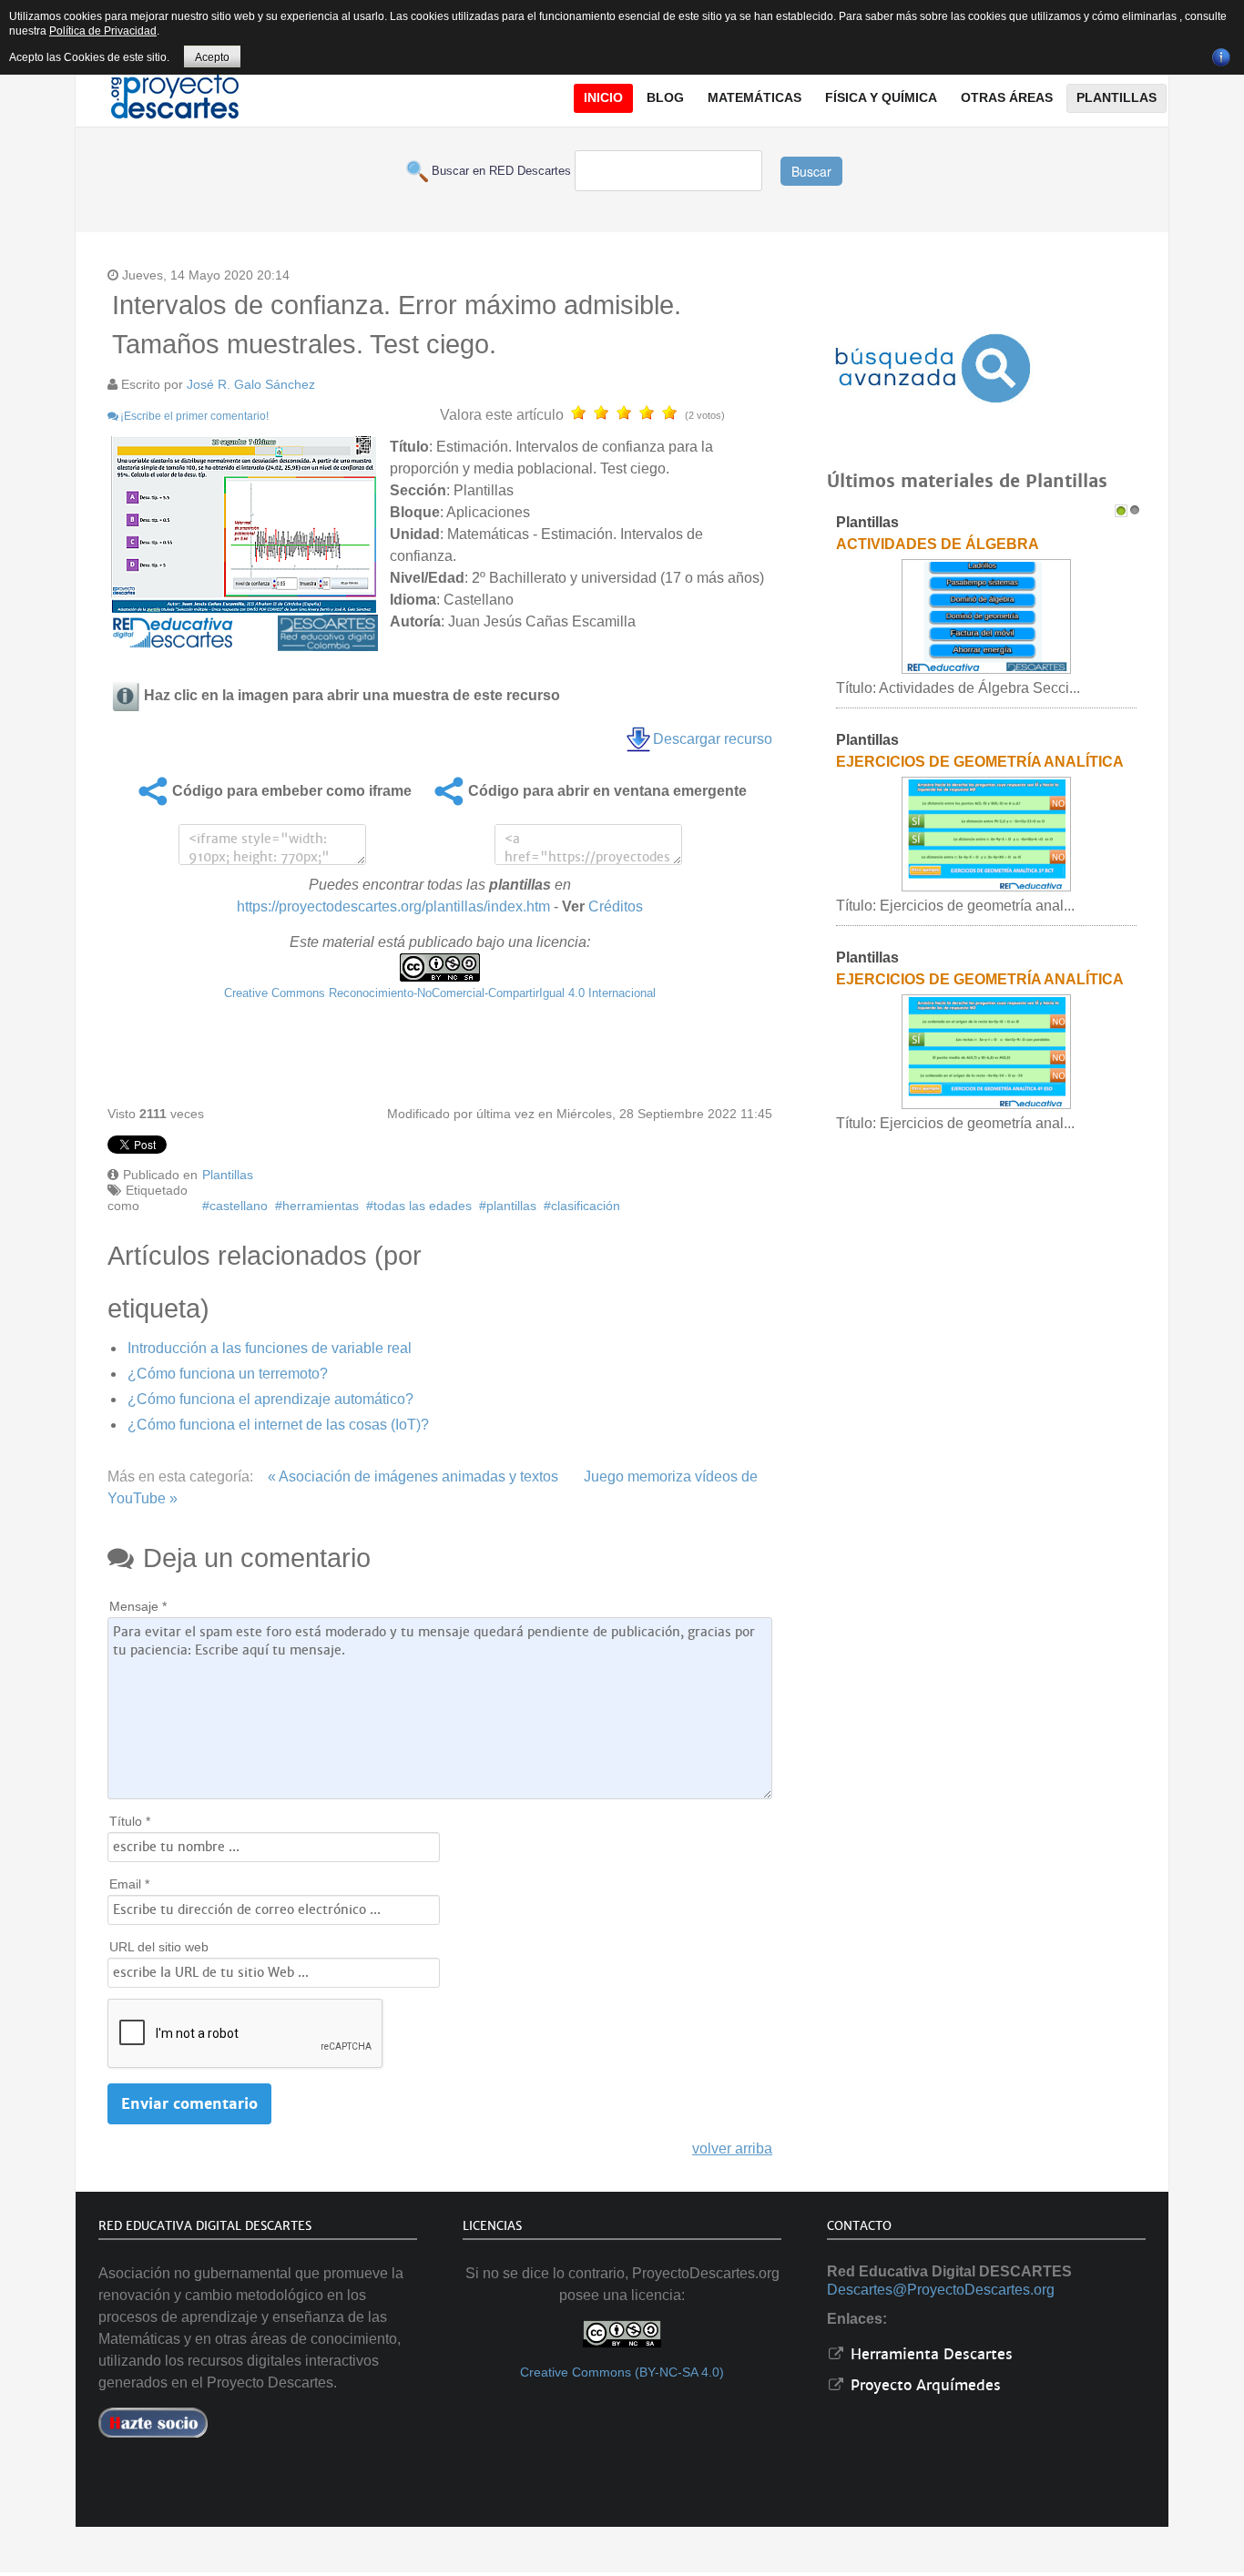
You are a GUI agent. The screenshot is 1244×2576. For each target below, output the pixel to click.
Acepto (212, 57)
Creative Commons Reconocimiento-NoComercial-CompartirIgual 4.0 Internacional (440, 993)
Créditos (616, 906)
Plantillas (228, 1175)
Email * (129, 1884)
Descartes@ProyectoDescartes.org (941, 2290)
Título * (130, 1821)
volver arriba (732, 2148)
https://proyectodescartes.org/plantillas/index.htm (393, 906)
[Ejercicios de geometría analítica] (986, 1051)
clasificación (586, 1206)
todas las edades (423, 1206)
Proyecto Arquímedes (923, 2385)
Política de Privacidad (103, 31)
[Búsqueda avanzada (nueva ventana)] (933, 368)
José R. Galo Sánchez (251, 384)
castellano (239, 1206)
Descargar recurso (713, 739)
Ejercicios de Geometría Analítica (980, 762)
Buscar (811, 171)
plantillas (511, 1206)
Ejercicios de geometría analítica (980, 979)
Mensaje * (138, 1606)
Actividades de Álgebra (938, 544)
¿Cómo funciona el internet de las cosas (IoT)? (278, 1425)
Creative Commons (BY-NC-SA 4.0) (622, 2372)
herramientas (321, 1206)
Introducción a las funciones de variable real (270, 1348)
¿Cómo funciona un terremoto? (228, 1374)
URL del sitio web (159, 1947)
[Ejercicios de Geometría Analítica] (986, 834)
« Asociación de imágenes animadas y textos (413, 1476)
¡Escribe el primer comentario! (194, 416)
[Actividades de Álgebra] (986, 616)
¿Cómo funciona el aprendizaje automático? (270, 1399)
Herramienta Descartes (929, 2354)
